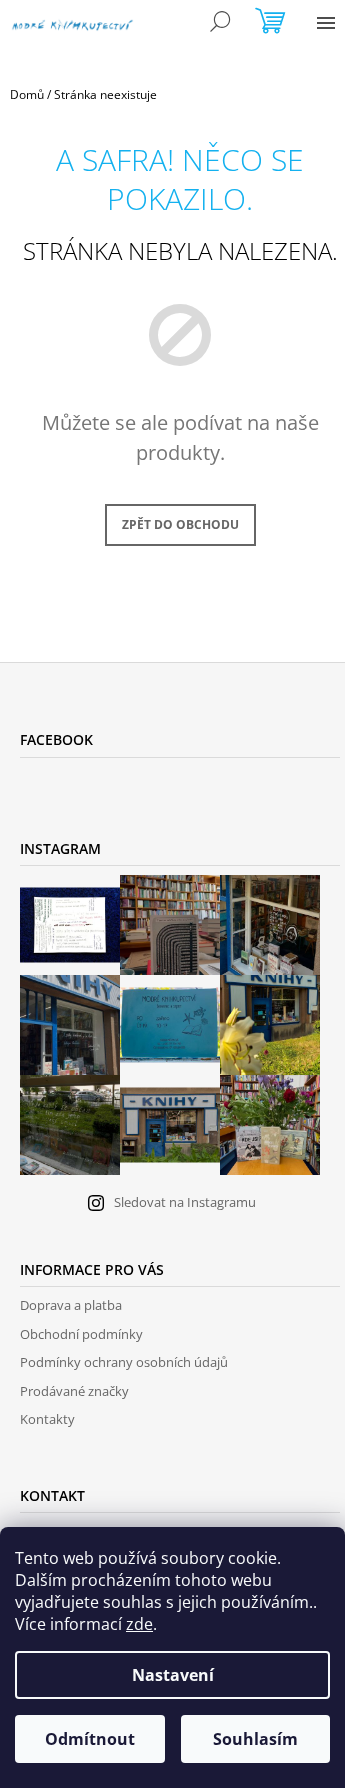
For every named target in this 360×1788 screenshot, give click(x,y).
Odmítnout (90, 1739)
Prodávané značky (74, 1391)
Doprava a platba (71, 1305)
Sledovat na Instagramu (185, 1202)
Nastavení (173, 1675)
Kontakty (47, 1419)
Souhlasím (255, 1739)
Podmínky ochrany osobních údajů (124, 1362)
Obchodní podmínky (81, 1334)
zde (139, 1624)
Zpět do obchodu (180, 524)
